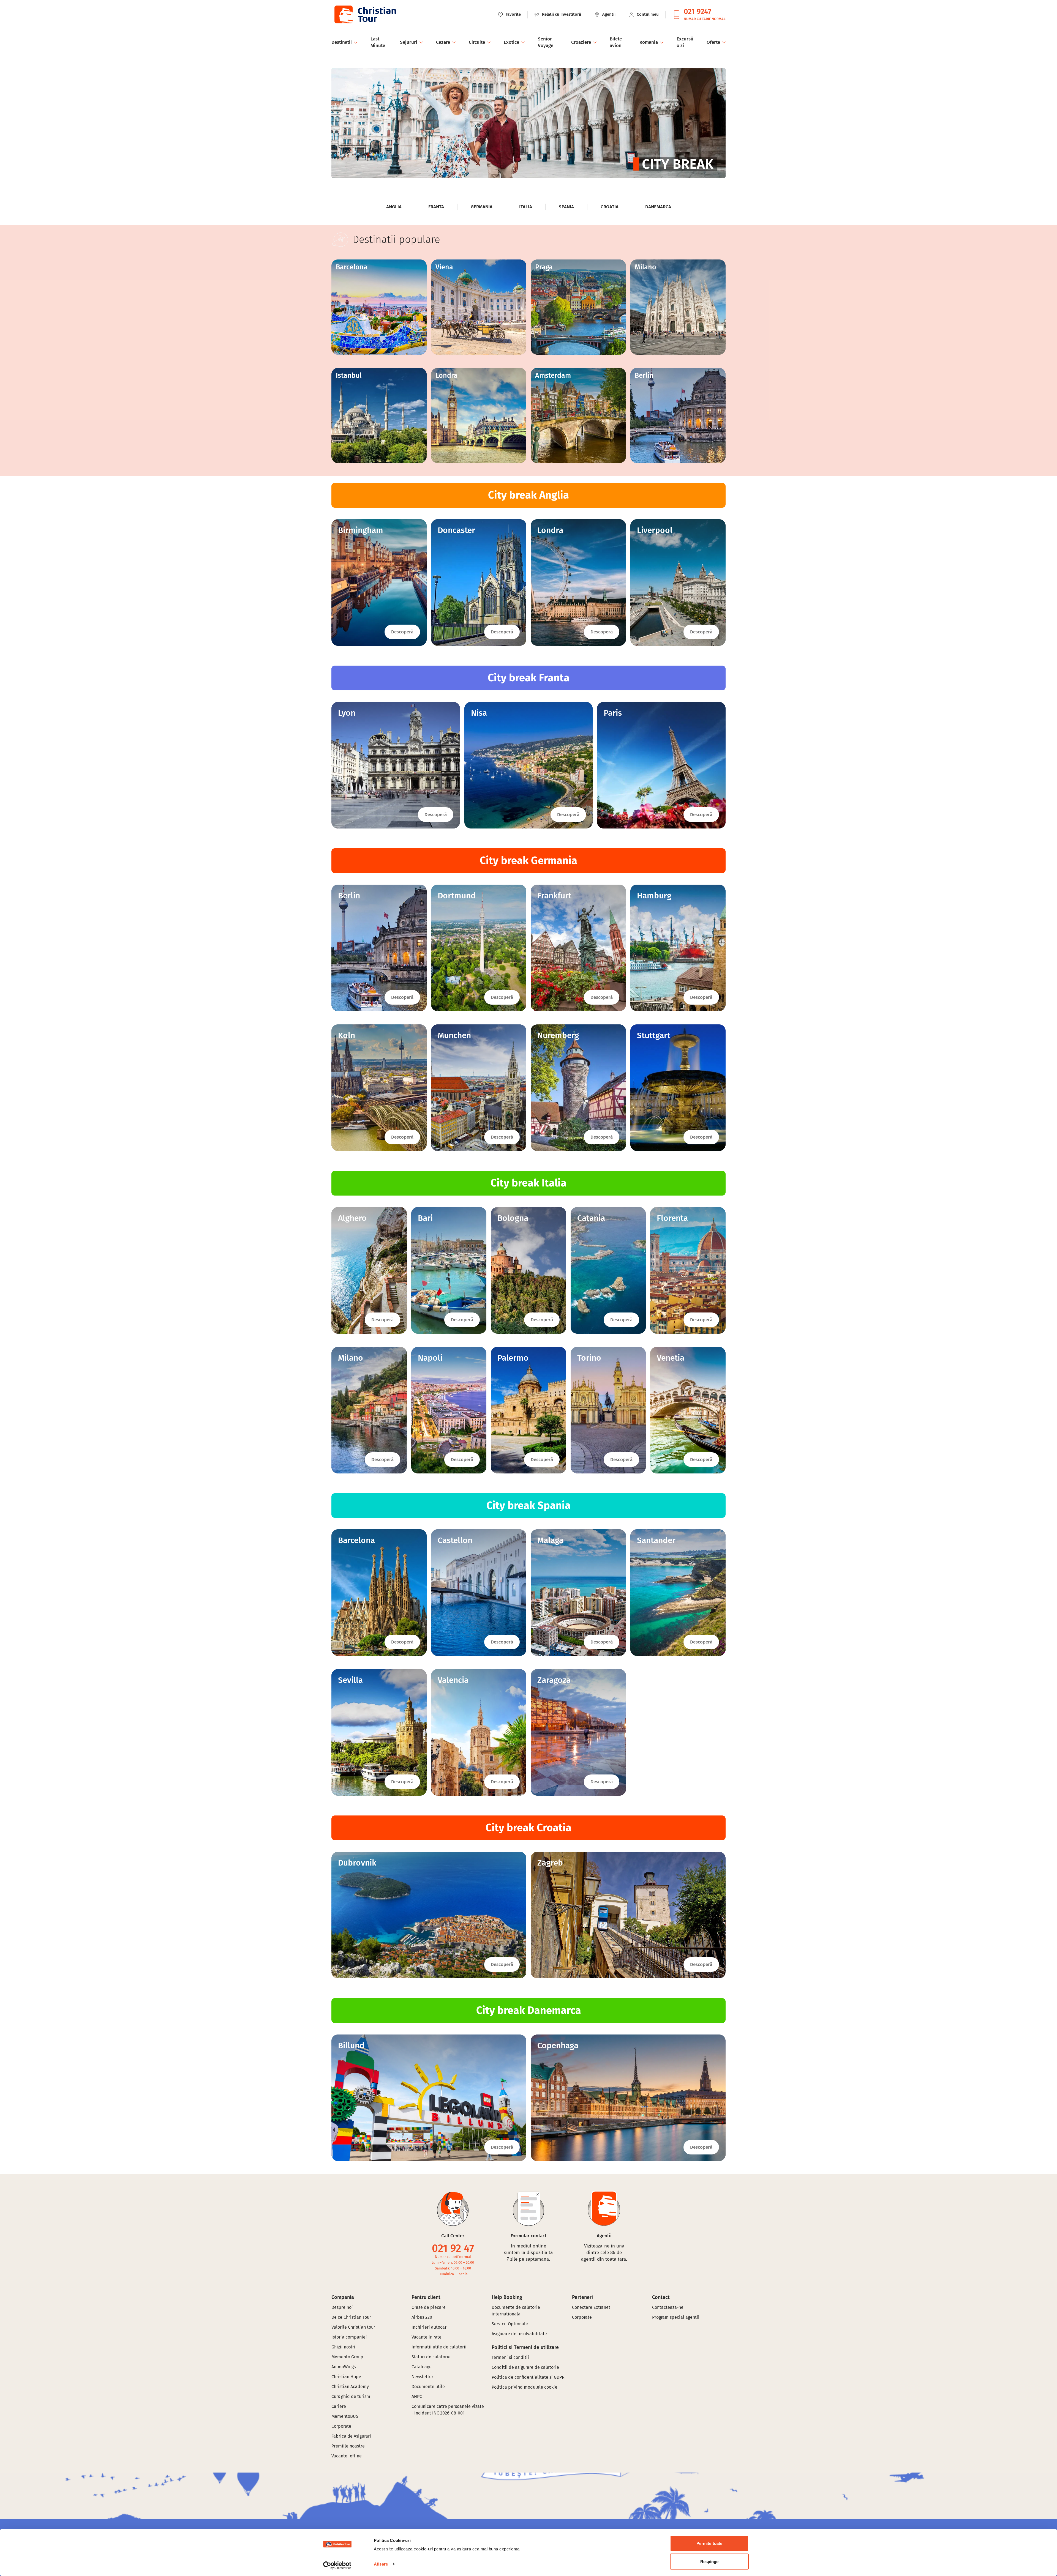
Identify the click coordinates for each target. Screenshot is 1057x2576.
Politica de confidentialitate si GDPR (528, 2377)
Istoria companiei (349, 2337)
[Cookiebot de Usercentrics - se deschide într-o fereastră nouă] (337, 2565)
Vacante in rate (427, 2337)
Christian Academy (350, 2387)
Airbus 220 (422, 2317)
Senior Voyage (546, 42)
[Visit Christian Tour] (365, 14)
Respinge (709, 2561)
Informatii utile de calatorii (439, 2347)
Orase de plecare (429, 2307)
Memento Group (347, 2357)
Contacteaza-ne (668, 2307)
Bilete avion (616, 42)
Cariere (339, 2406)
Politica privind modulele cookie (525, 2387)
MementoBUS (345, 2416)
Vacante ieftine (347, 2456)
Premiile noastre (348, 2446)
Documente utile (428, 2387)
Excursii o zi (685, 42)
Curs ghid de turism (351, 2396)
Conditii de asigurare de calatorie (525, 2367)
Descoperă (402, 632)
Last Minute (378, 42)
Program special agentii (676, 2317)
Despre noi (342, 2307)
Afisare (381, 2564)
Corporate (341, 2426)
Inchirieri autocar (429, 2327)
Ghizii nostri (343, 2347)
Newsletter (422, 2377)
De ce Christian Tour (351, 2317)
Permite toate (709, 2543)
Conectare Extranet (591, 2307)
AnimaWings (344, 2367)
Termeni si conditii (510, 2357)
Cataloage (422, 2367)
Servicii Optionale (510, 2324)
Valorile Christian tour (353, 2327)
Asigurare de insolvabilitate (519, 2334)
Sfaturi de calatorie (431, 2357)
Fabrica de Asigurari (351, 2436)
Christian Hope (346, 2377)
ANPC (417, 2396)
